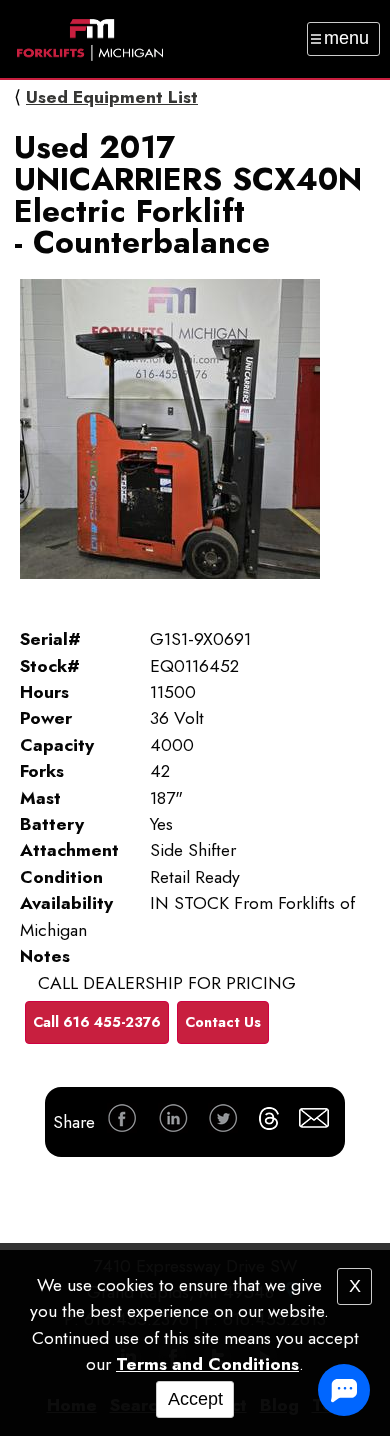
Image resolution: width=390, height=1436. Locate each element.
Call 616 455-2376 (97, 1022)
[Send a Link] (314, 1121)
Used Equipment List (112, 97)
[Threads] (269, 1122)
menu (346, 38)
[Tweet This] (223, 1121)
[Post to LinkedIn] (173, 1121)
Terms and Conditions (207, 1364)
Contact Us (223, 1022)
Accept (195, 1399)
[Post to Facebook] (122, 1121)
